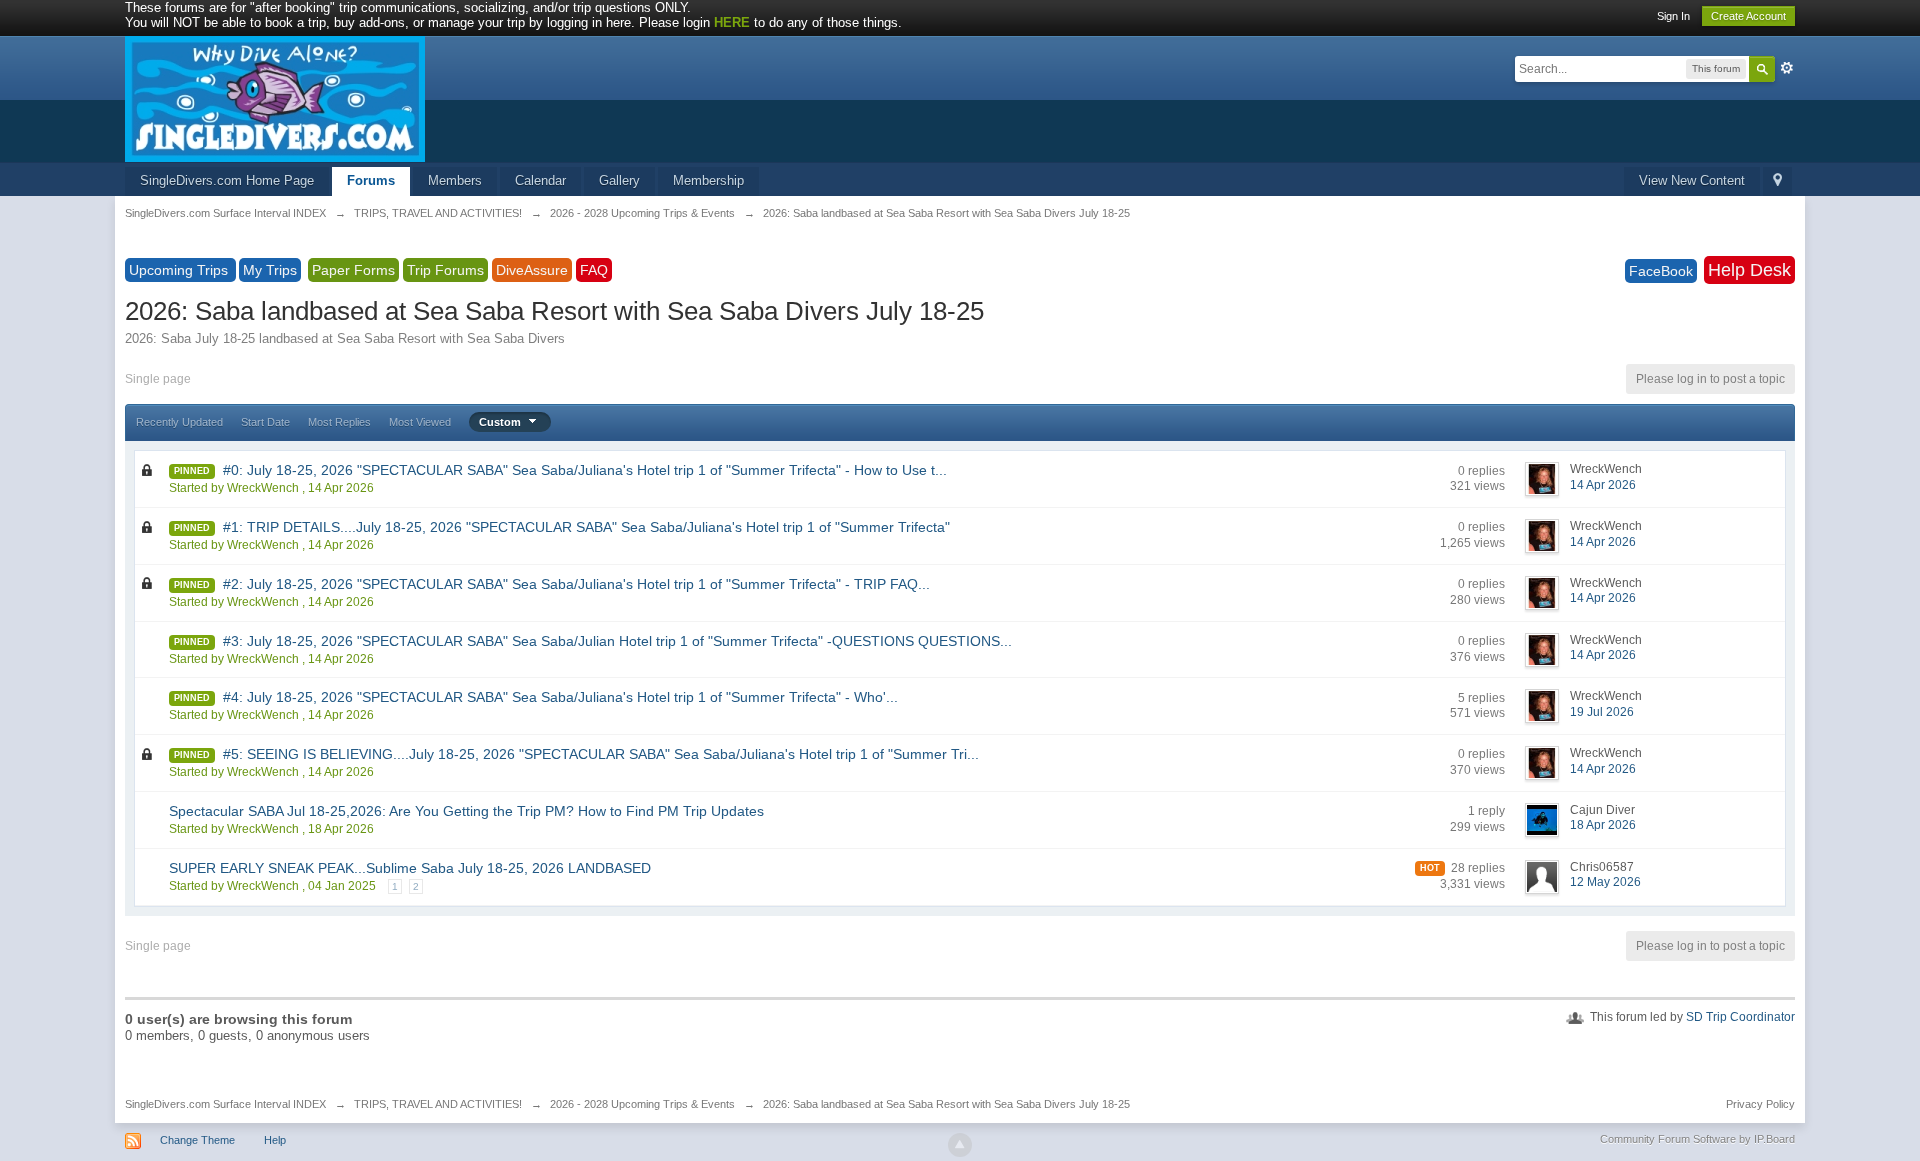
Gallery (619, 180)
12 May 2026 (1605, 882)
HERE (732, 22)
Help (275, 1140)
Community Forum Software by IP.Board (1697, 1139)
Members (455, 180)
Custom (501, 422)
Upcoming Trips (180, 270)
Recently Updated (179, 422)
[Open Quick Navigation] (1777, 181)
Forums (371, 180)
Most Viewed (420, 422)
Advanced (1787, 68)
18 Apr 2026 (1603, 825)
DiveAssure (532, 270)
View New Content (1692, 180)
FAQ (594, 270)
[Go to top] (960, 1145)
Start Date (265, 422)
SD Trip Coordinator (1740, 1017)
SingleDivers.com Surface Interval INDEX (225, 1104)
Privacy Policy (1760, 1104)
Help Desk (1749, 270)
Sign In (1673, 16)
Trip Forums (445, 270)
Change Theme (197, 1140)
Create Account (1748, 16)
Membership (708, 180)
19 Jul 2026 (1602, 712)
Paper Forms (353, 270)
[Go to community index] (275, 97)
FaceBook (1661, 271)
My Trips (270, 270)
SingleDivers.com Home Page (227, 180)
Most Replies (339, 422)
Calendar (540, 180)
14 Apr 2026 (1603, 485)
